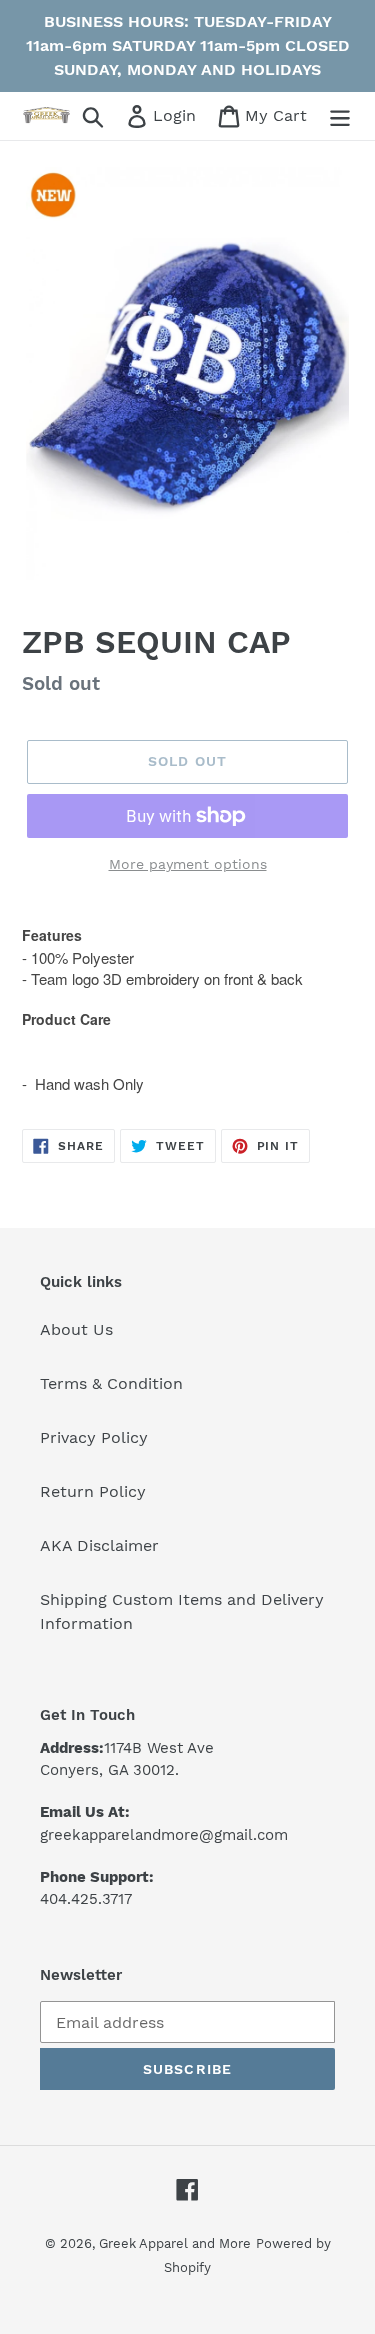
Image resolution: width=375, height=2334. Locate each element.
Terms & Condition (111, 1383)
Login (176, 115)
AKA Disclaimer (99, 1545)
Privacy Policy (94, 1437)
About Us (76, 1329)
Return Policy (93, 1491)
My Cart (275, 115)
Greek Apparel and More (175, 2243)
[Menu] (340, 116)
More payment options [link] (188, 864)
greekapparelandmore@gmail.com (164, 1835)
